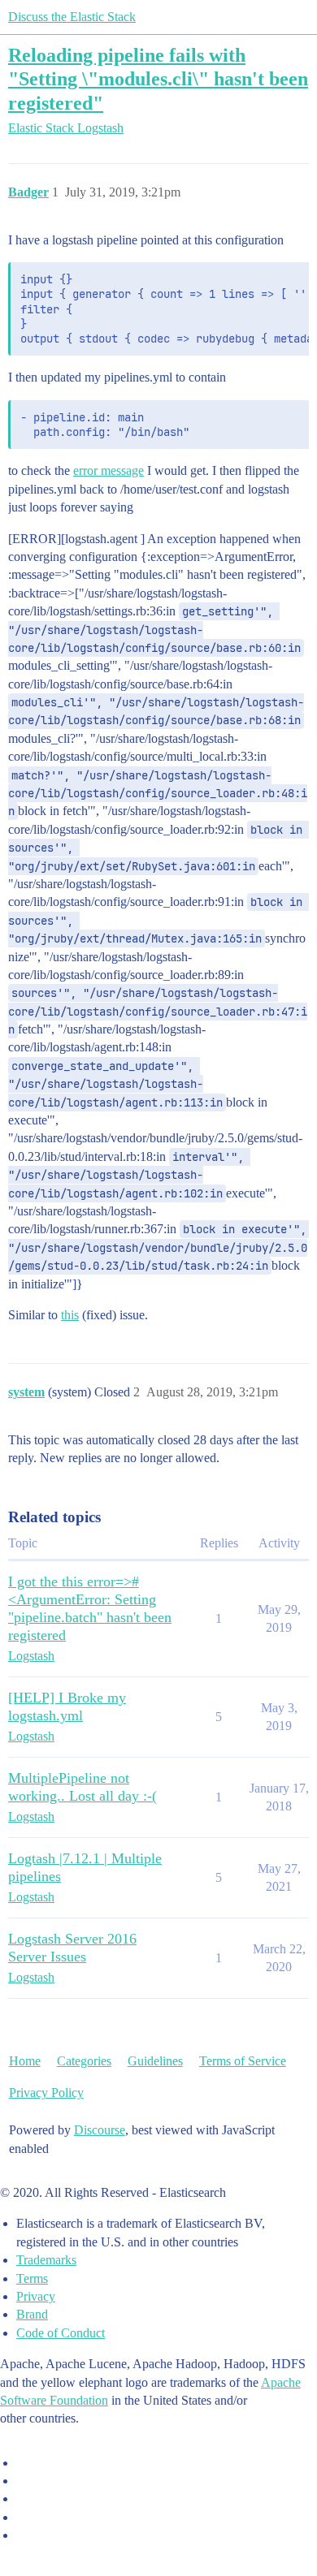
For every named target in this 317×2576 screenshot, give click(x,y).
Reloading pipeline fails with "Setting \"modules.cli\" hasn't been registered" (158, 78)
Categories (84, 2061)
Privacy (36, 2296)
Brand (32, 2314)
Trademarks (46, 2260)
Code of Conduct (61, 2333)
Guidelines (155, 2061)
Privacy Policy (46, 2093)
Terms (32, 2278)
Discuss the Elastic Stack (72, 17)
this (70, 1315)
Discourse (100, 2130)
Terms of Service (243, 2061)
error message (109, 470)
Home (25, 2061)
